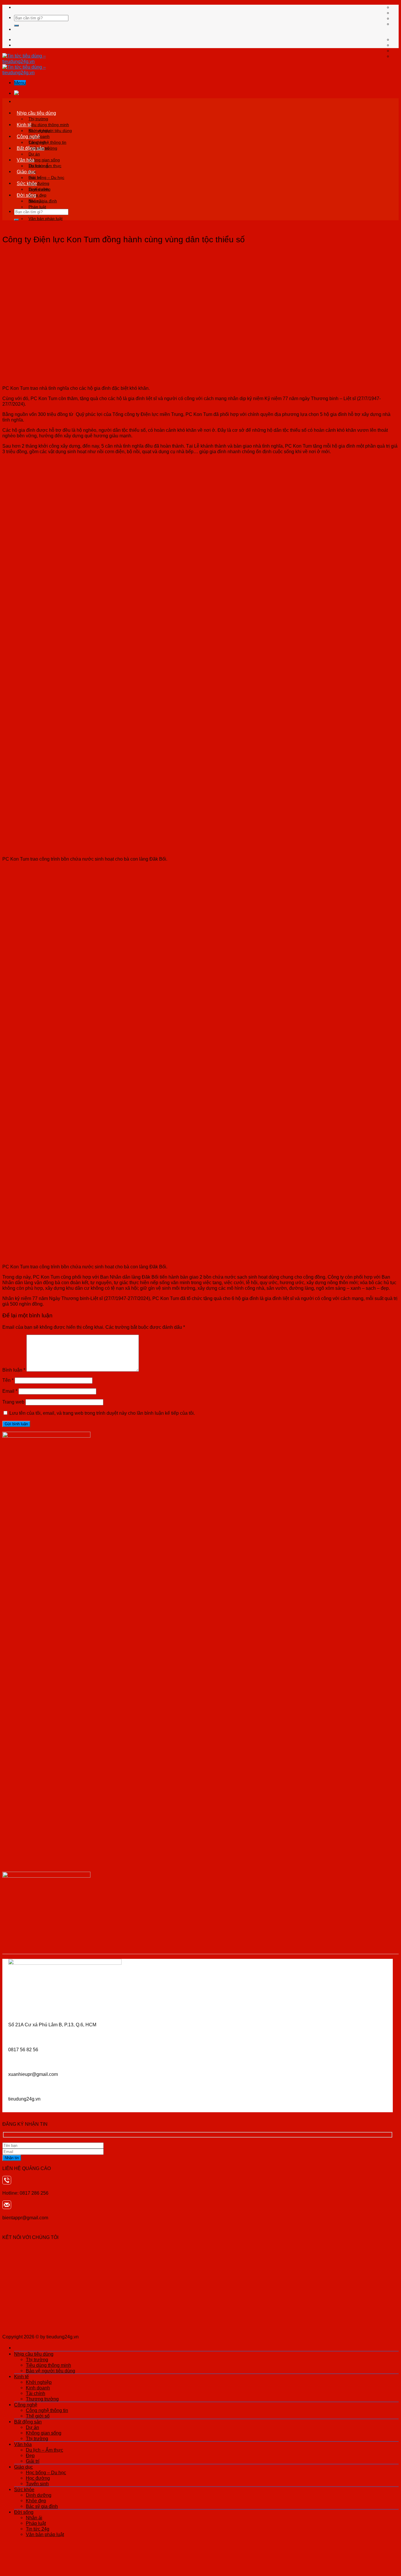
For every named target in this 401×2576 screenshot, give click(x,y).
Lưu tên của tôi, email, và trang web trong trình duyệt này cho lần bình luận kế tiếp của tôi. (102, 1413)
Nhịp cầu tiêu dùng (36, 113)
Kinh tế (24, 125)
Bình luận (14, 1370)
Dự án (34, 154)
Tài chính (36, 2393)
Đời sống (26, 195)
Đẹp (30, 2455)
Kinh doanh (38, 2388)
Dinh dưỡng (39, 189)
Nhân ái (36, 201)
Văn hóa (26, 160)
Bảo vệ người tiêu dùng (50, 2371)
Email (10, 1391)
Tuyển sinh (37, 2484)
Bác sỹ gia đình (42, 2506)
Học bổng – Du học (46, 177)
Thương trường (42, 2399)
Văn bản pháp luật (46, 219)
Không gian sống (44, 160)
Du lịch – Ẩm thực (45, 166)
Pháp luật (37, 207)
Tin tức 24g (38, 2529)
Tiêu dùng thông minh (49, 125)
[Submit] (16, 26)
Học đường (38, 2478)
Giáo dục (26, 172)
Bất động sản (31, 148)
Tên (8, 1380)
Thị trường (38, 119)
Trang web (13, 1402)
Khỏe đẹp (36, 2501)
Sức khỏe (27, 183)
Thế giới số (38, 2416)
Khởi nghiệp (40, 131)
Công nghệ (28, 136)
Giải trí (33, 2461)
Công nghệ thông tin (47, 142)
